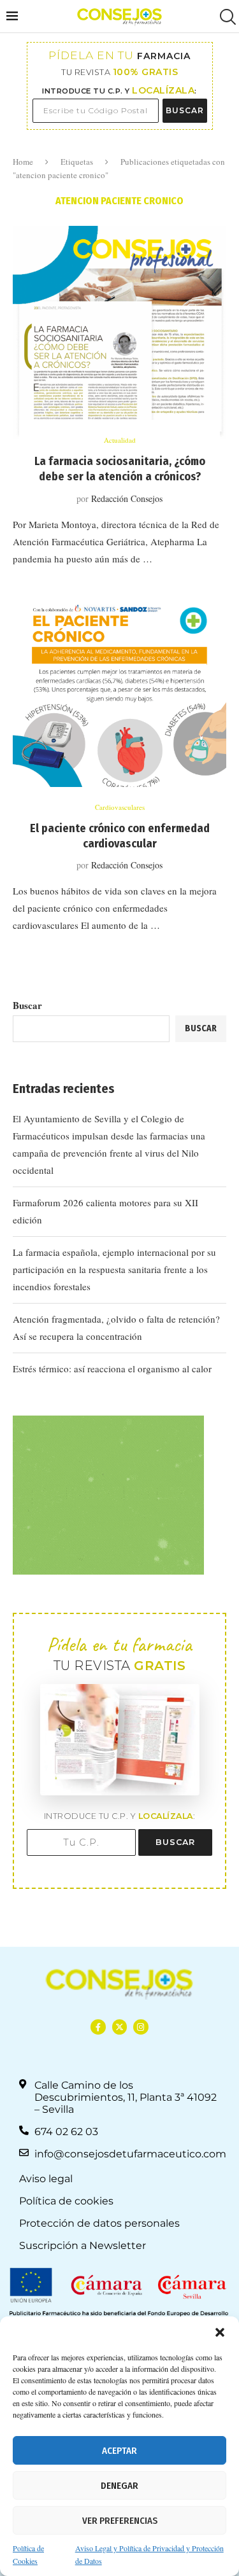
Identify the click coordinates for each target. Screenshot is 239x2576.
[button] (220, 2332)
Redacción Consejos (127, 498)
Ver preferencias (120, 2521)
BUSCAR (185, 110)
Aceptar (119, 2451)
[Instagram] (141, 2027)
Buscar (27, 1005)
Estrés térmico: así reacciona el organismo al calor (112, 1368)
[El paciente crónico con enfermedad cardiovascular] (119, 700)
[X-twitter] (119, 2027)
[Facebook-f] (98, 2027)
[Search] (226, 17)
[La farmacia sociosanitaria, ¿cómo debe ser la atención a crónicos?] (119, 332)
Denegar (119, 2486)
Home (23, 162)
